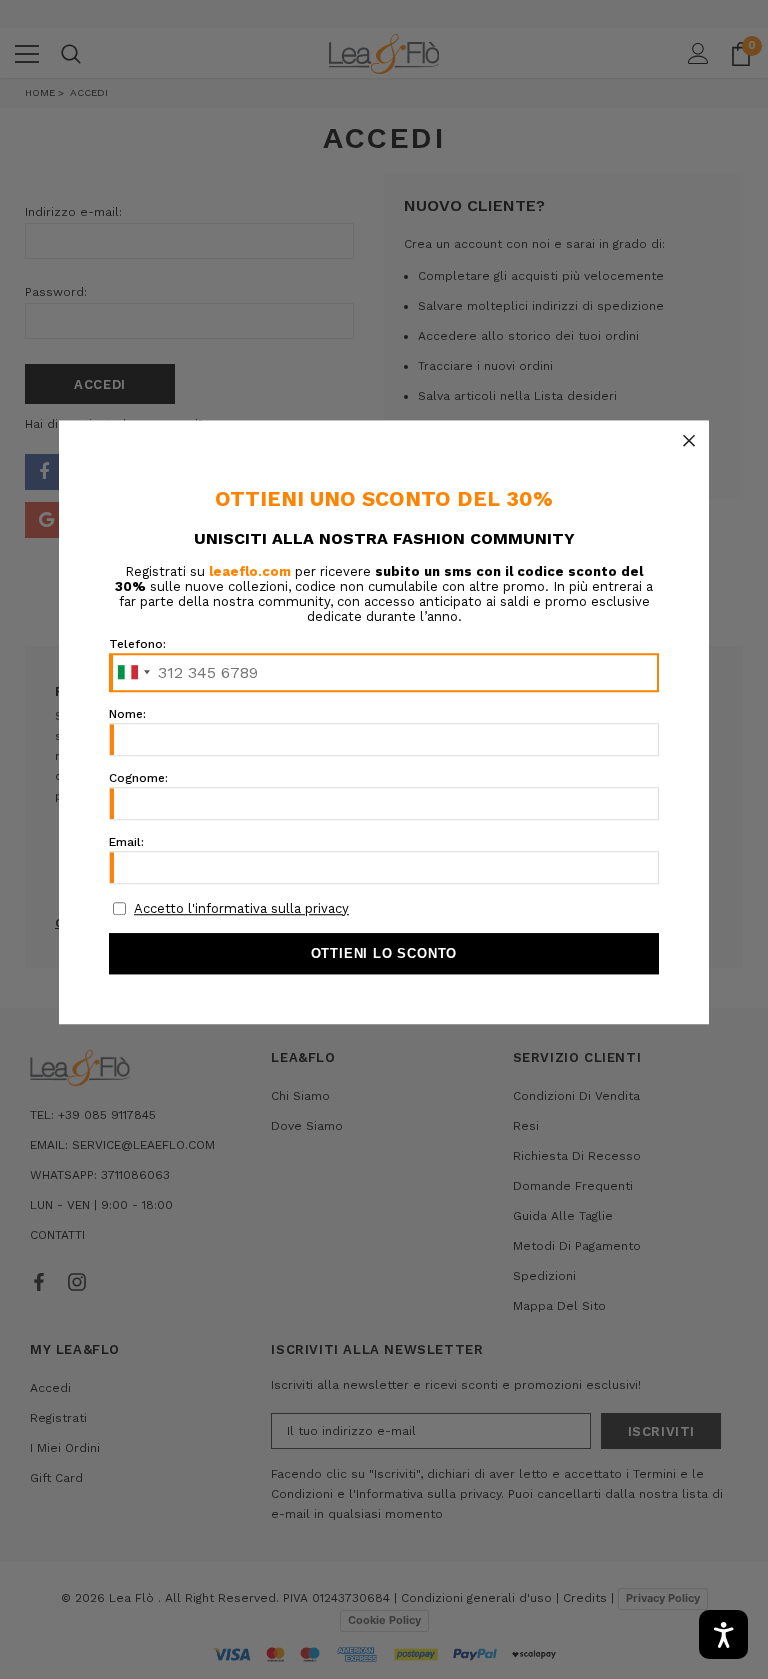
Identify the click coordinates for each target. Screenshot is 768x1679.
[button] (689, 440)
